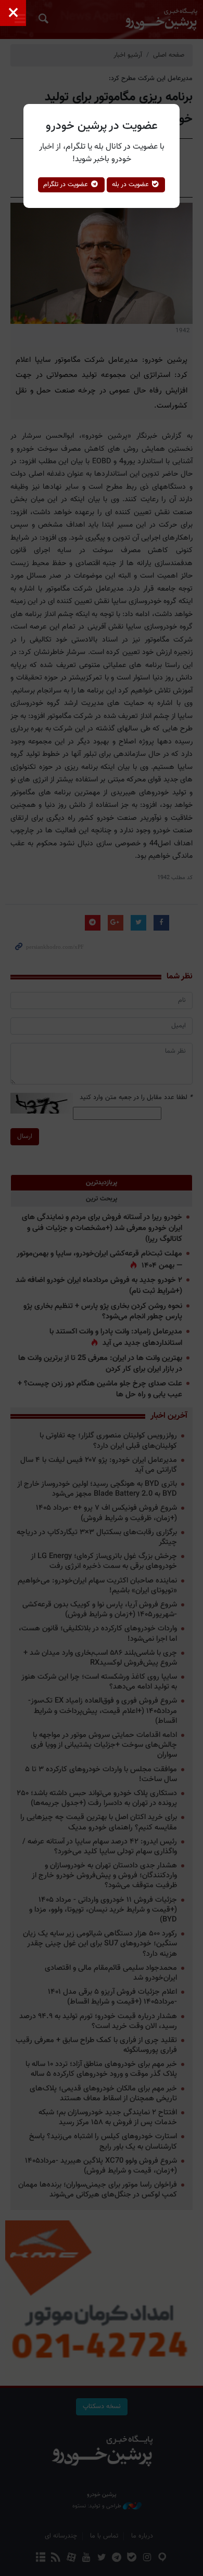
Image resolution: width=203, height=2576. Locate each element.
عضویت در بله (131, 185)
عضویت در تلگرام (67, 185)
